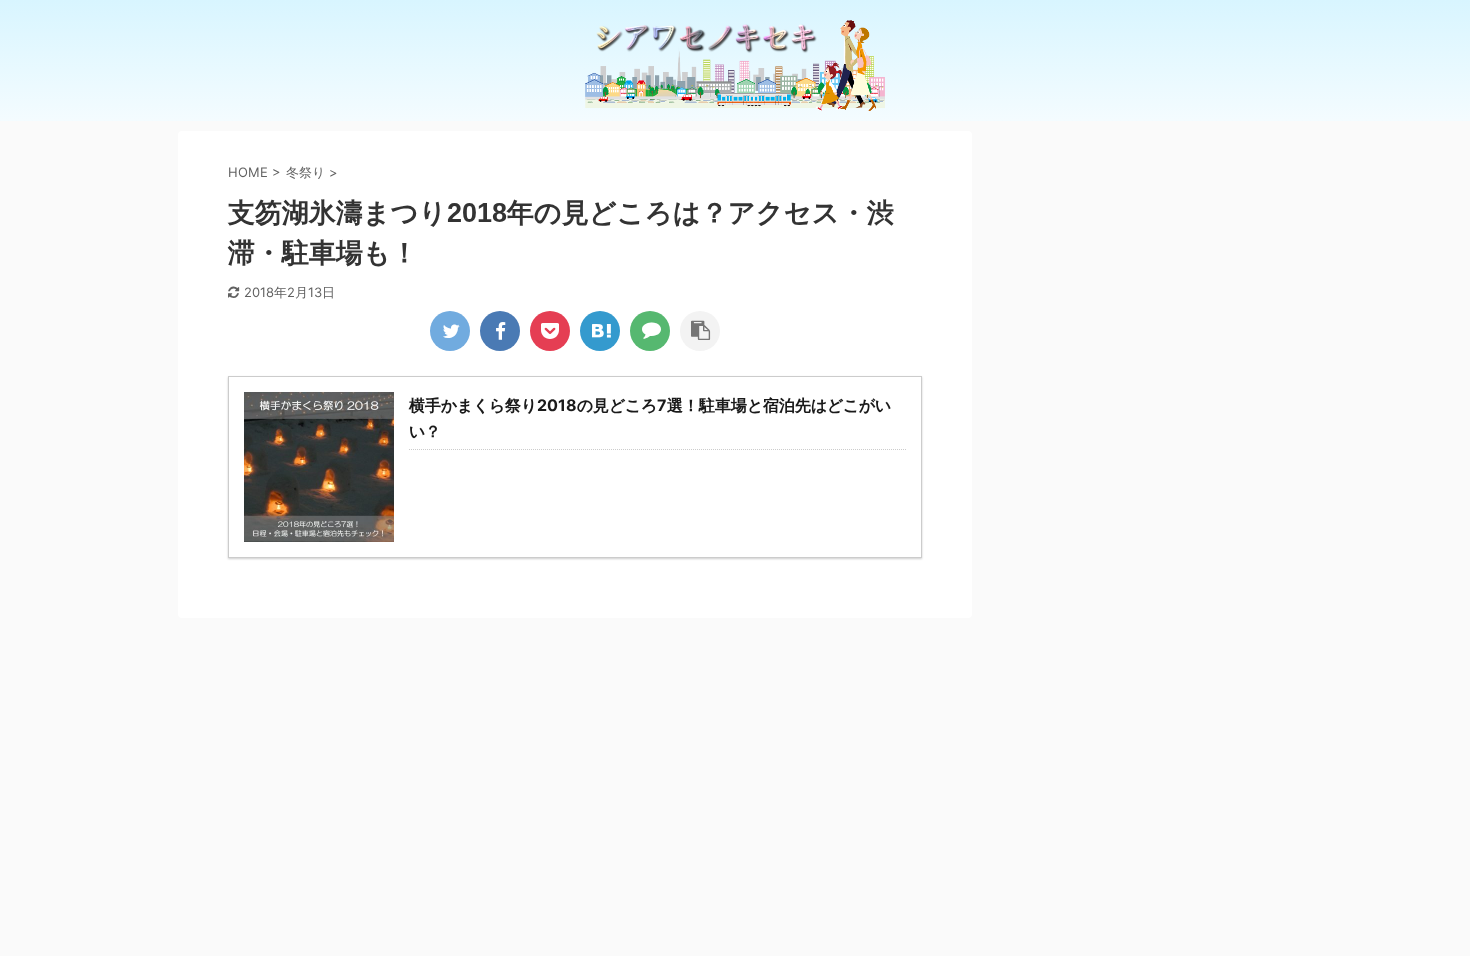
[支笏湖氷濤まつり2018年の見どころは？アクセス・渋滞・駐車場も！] (600, 331)
